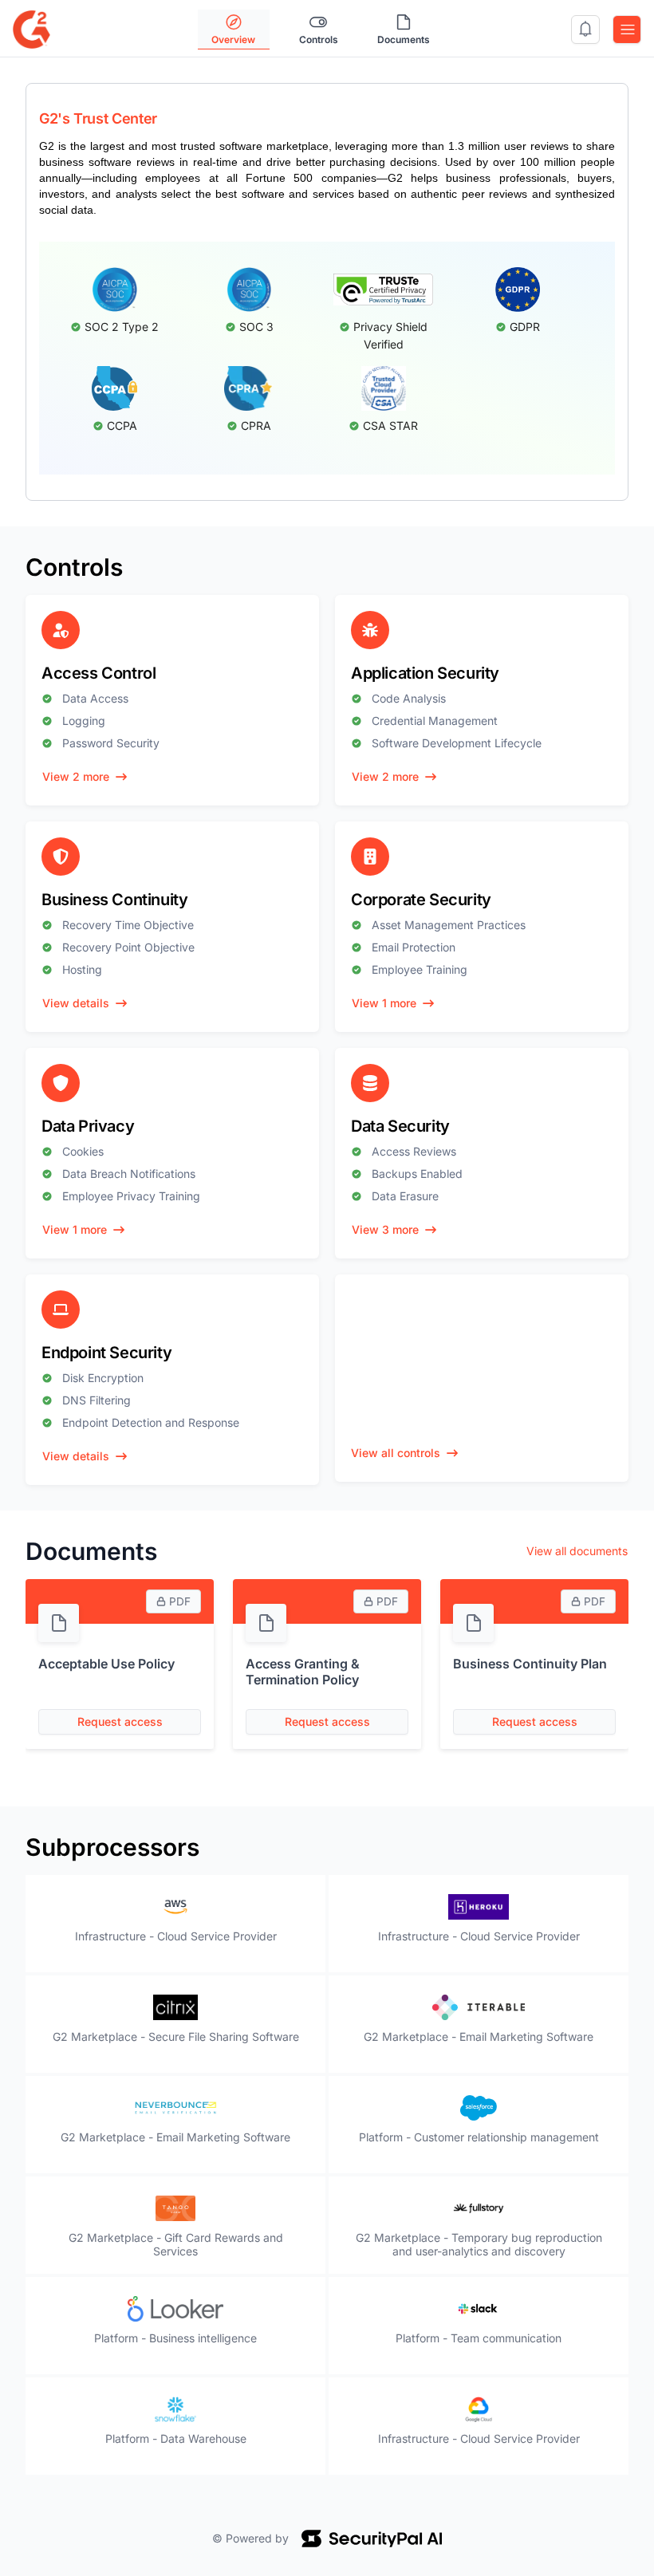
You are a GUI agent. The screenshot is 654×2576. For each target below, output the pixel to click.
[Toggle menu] (627, 30)
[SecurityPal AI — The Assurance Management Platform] (372, 2539)
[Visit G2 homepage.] (32, 28)
